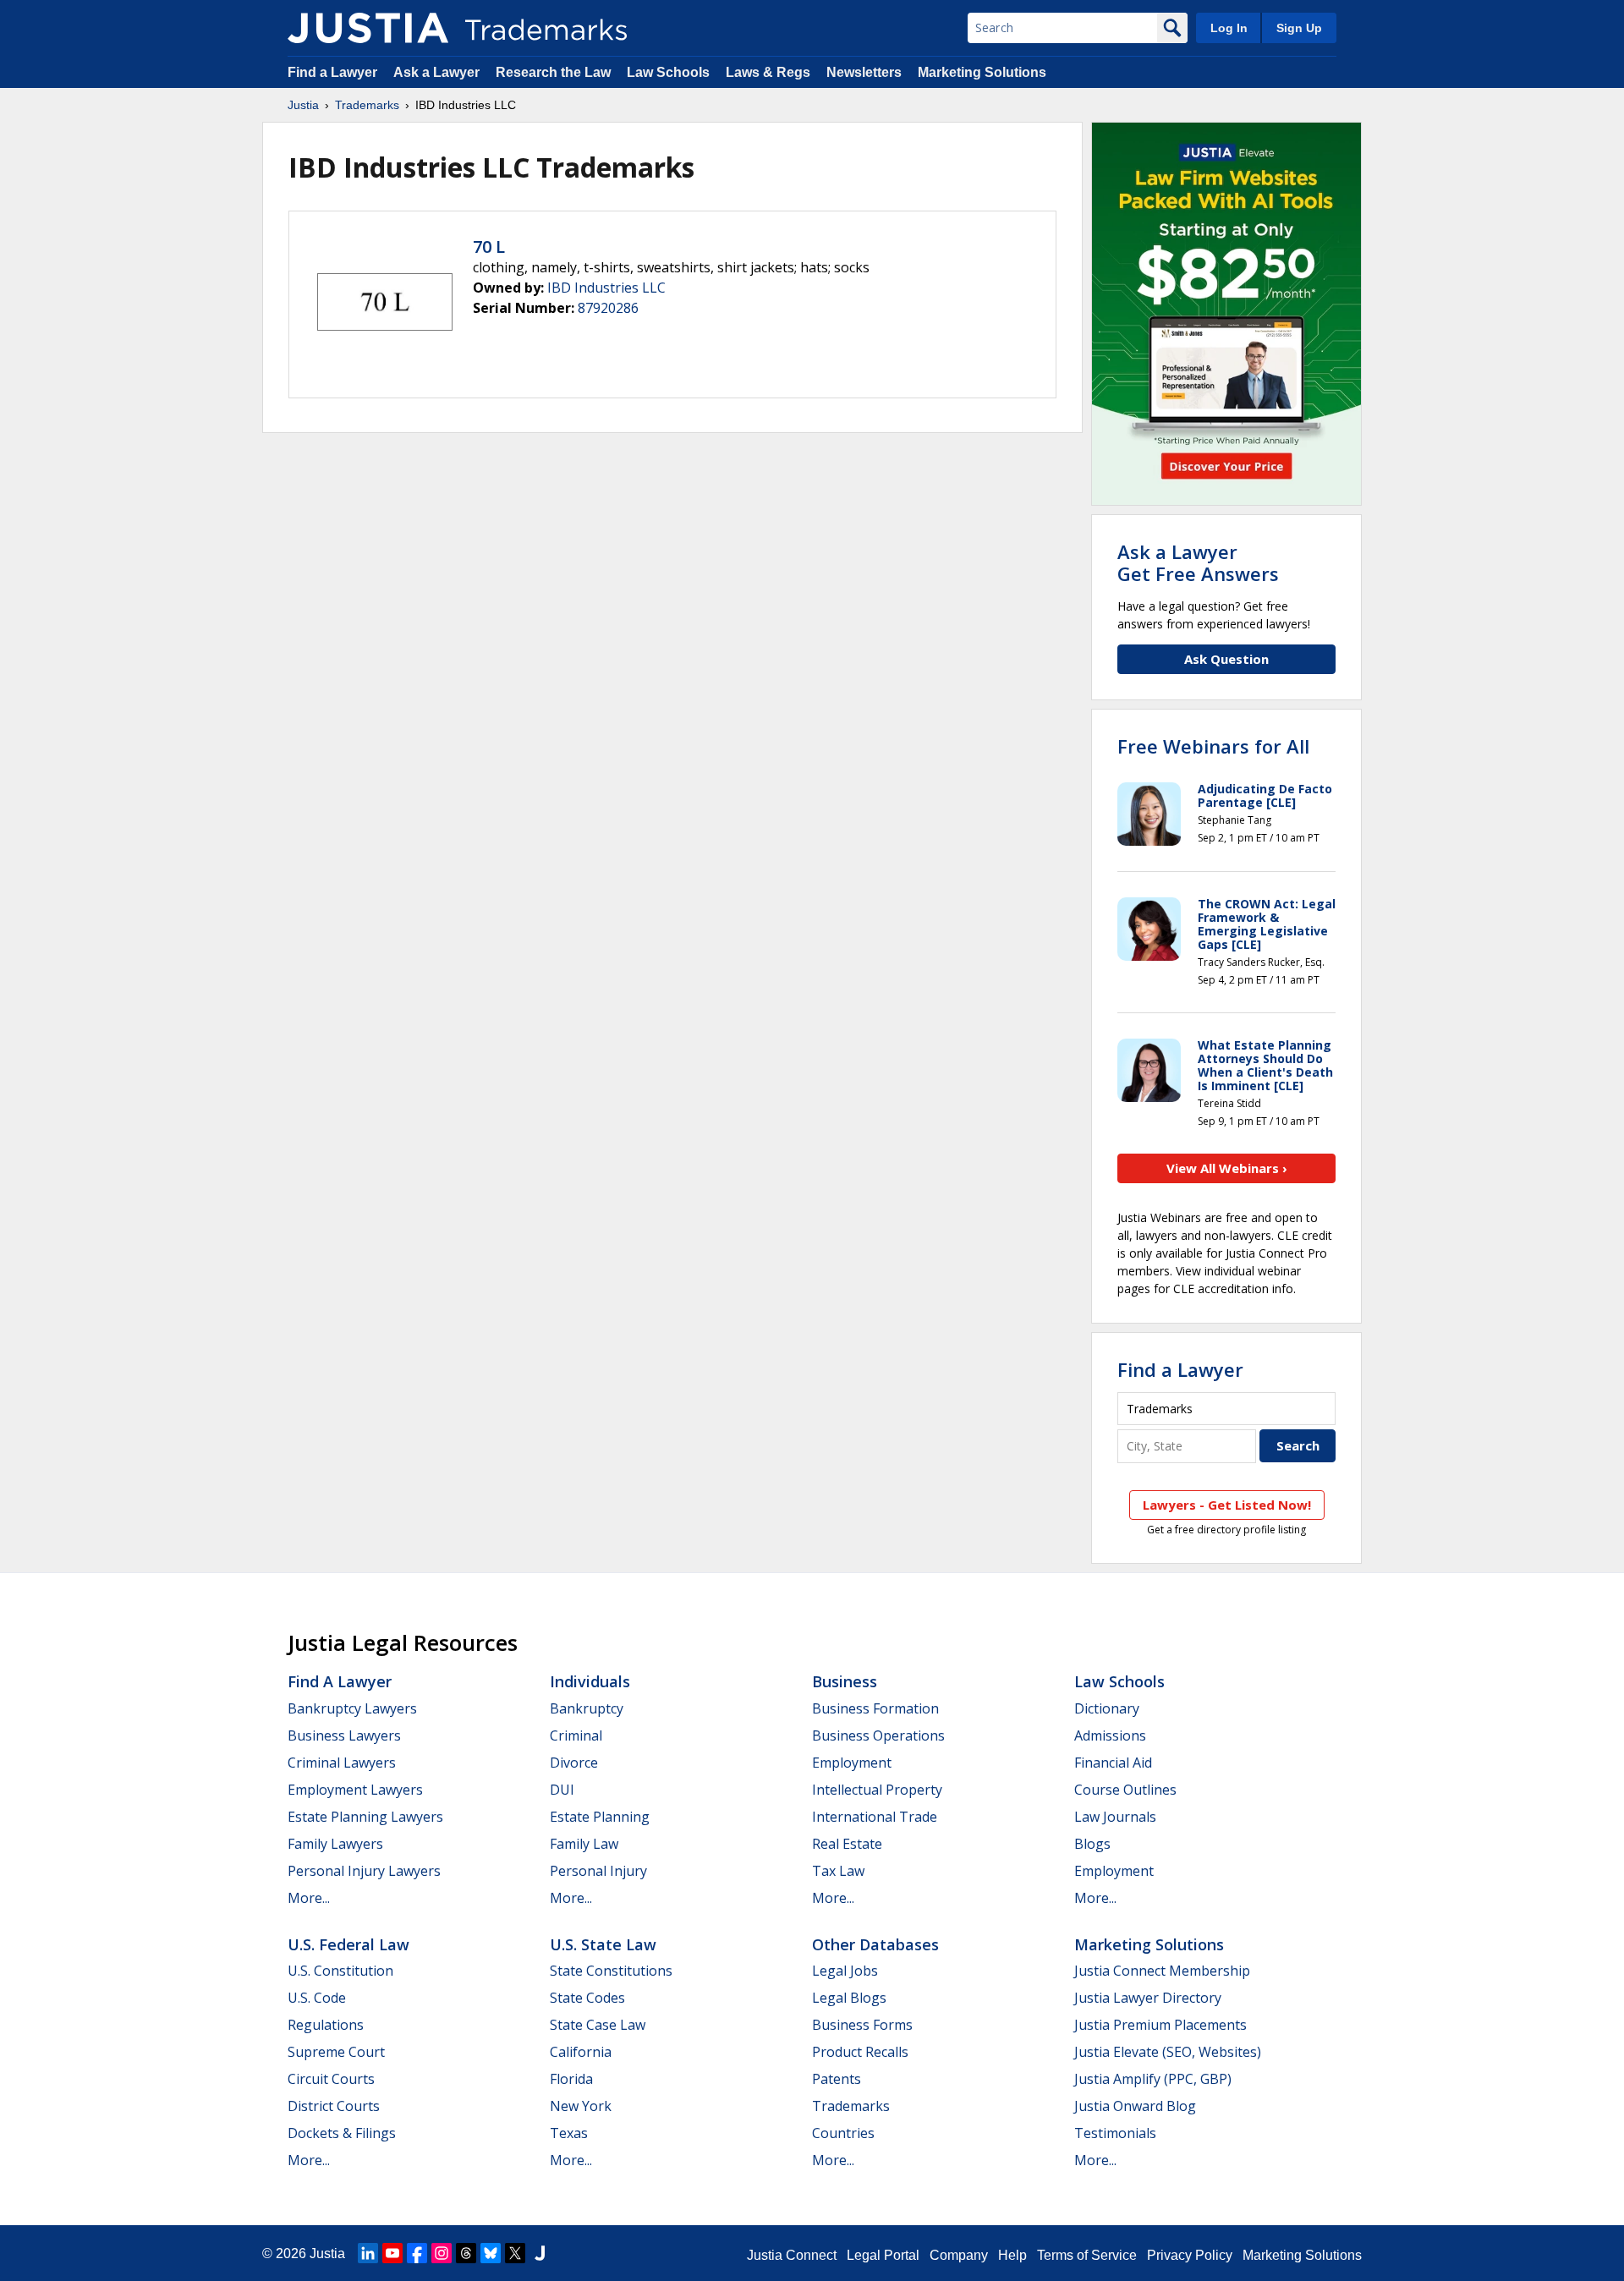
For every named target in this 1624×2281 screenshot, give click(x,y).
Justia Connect (792, 2255)
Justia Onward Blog (1135, 2106)
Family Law (584, 1844)
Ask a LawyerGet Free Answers (1198, 562)
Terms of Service (1087, 2255)
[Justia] (368, 28)
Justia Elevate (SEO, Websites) (1168, 2052)
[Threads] (466, 2253)
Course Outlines (1125, 1790)
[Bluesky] (491, 2253)
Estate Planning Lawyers (365, 1817)
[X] (515, 2253)
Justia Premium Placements (1160, 2025)
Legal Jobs (845, 1971)
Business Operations (878, 1735)
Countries (843, 2133)
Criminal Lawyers (342, 1763)
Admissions (1110, 1735)
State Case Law (598, 2025)
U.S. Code (317, 1998)
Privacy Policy (1190, 2255)
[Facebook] (417, 2253)
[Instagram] (442, 2253)
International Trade (875, 1817)
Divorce (574, 1763)
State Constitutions (611, 1971)
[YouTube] (392, 2253)
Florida (571, 2079)
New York (581, 2106)
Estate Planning (600, 1817)
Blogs (1092, 1844)
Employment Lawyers (355, 1790)
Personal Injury (598, 1871)
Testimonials (1115, 2133)
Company (959, 2255)
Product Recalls (860, 2052)
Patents (837, 2079)
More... (309, 1898)
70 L (489, 247)
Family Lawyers (335, 1844)
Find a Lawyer (332, 72)
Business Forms (862, 2025)
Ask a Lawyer (436, 72)
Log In (1229, 28)
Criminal (576, 1735)
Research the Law (553, 72)
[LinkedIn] (368, 2253)
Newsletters (864, 72)
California (581, 2052)
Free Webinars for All (1213, 746)
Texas (569, 2133)
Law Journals (1115, 1817)
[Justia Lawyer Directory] (540, 2253)
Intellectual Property (877, 1790)
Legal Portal (883, 2255)
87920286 (608, 308)
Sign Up (1299, 28)
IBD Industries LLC (606, 288)
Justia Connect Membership (1162, 1971)
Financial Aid (1113, 1763)
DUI (562, 1790)
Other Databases (875, 1944)
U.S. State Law (603, 1944)
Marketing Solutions (982, 72)
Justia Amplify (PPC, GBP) (1153, 2079)
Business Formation (875, 1708)
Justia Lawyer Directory (1148, 1998)
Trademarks (367, 105)
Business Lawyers (344, 1735)
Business (845, 1681)
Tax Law (838, 1871)
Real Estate (847, 1844)
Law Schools (668, 72)
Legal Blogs (849, 1998)
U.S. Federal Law (348, 1944)
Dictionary (1107, 1708)
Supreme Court (336, 2052)
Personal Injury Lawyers (364, 1871)
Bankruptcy (587, 1708)
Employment (852, 1763)
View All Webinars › (1227, 1168)
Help (1012, 2255)
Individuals (590, 1681)
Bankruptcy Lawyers (352, 1708)
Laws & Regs (768, 72)
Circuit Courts (331, 2079)
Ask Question (1226, 659)
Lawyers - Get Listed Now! (1227, 1505)
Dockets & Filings (342, 2133)
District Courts (334, 2106)
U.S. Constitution (340, 1971)
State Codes (587, 1998)
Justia (303, 105)
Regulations (326, 2025)
